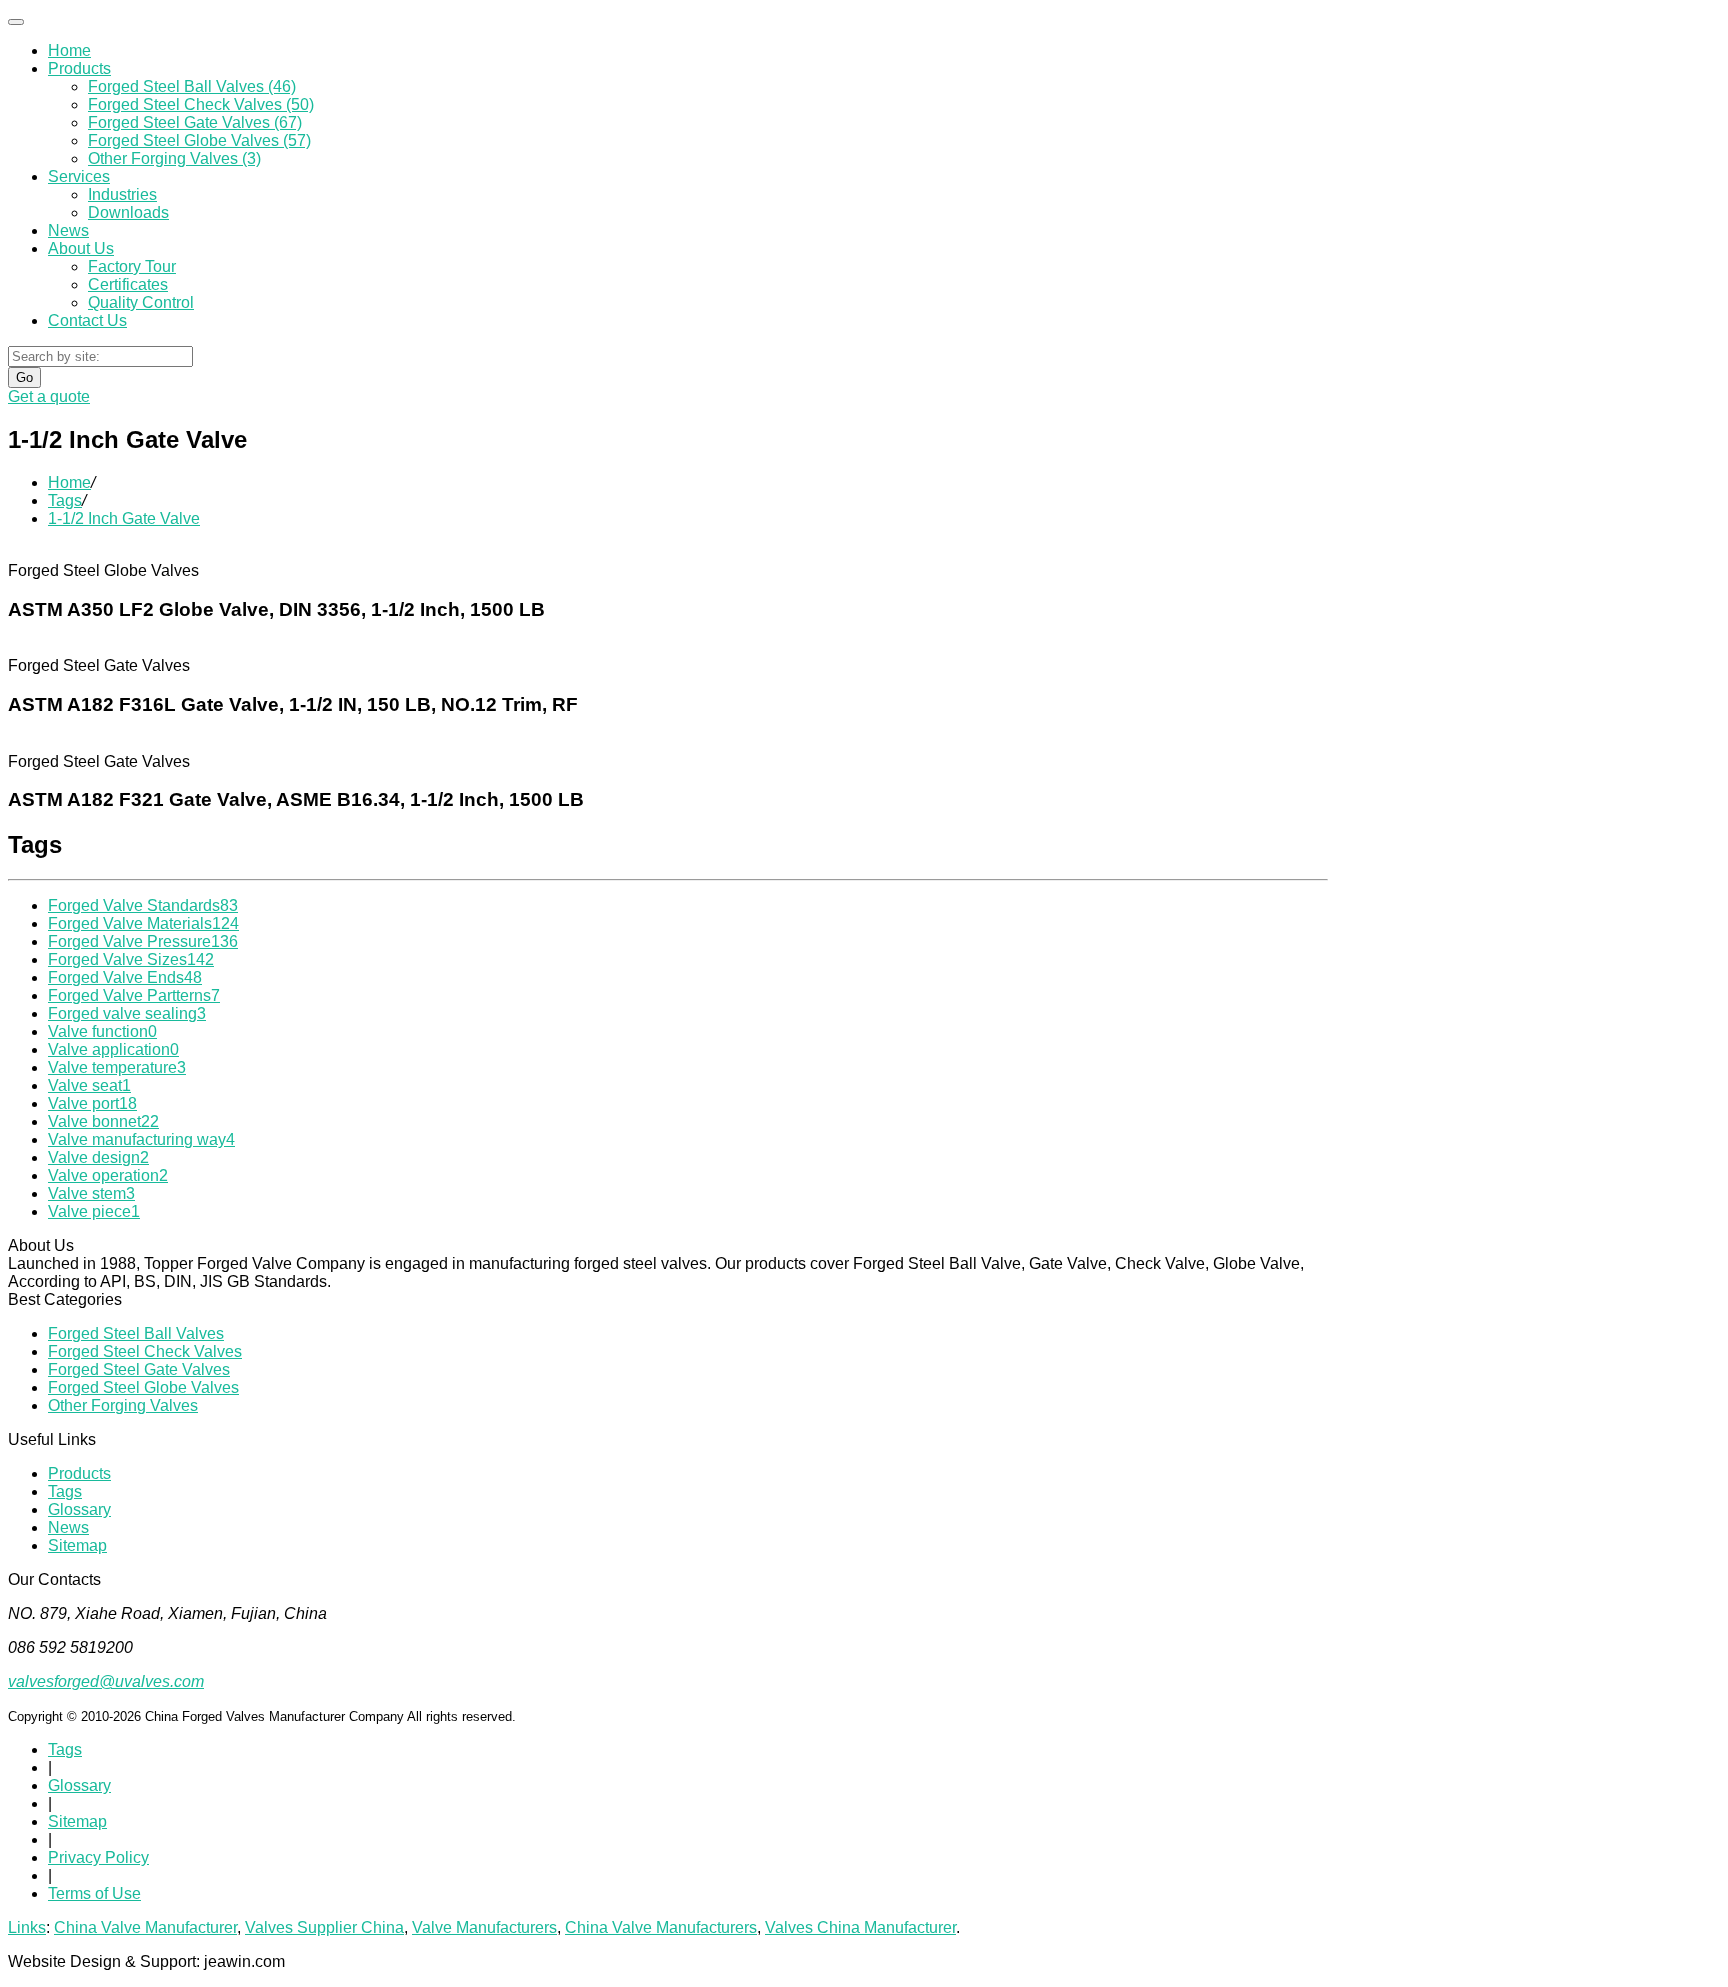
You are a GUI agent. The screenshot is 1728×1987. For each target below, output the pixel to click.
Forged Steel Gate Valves (139, 1369)
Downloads (128, 212)
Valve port (92, 1103)
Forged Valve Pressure (143, 941)
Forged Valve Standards (143, 905)
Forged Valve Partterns (134, 995)
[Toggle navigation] (16, 22)
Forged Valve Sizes (131, 959)
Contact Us (87, 320)
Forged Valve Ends (125, 977)
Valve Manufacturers (484, 1927)
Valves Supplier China (324, 1927)
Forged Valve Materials (143, 923)
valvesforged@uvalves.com (106, 1681)
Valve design (98, 1157)
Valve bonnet (103, 1121)
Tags (65, 500)
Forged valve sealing (127, 1013)
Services (79, 176)
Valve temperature (117, 1067)
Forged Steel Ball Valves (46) (192, 86)
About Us (81, 248)
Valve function (102, 1031)
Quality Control (141, 302)
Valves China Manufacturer (860, 1927)
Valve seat (89, 1085)
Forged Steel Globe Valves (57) (199, 140)
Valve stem (91, 1193)
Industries (122, 194)
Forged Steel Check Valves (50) (201, 104)
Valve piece (94, 1211)
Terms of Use (94, 1893)
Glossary (79, 1509)
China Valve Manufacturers (661, 1927)
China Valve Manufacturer (145, 1927)
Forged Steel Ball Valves (136, 1333)
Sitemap (77, 1545)
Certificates (128, 284)
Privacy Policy (98, 1857)
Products (79, 68)
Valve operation (108, 1175)
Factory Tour (132, 266)
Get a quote (49, 396)
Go (24, 377)
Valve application (113, 1049)
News (68, 230)
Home (69, 50)
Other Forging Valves (123, 1405)
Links (27, 1927)
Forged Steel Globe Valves (143, 1387)
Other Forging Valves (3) (174, 158)
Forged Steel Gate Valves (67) (195, 122)
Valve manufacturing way (141, 1139)
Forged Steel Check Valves (145, 1351)
